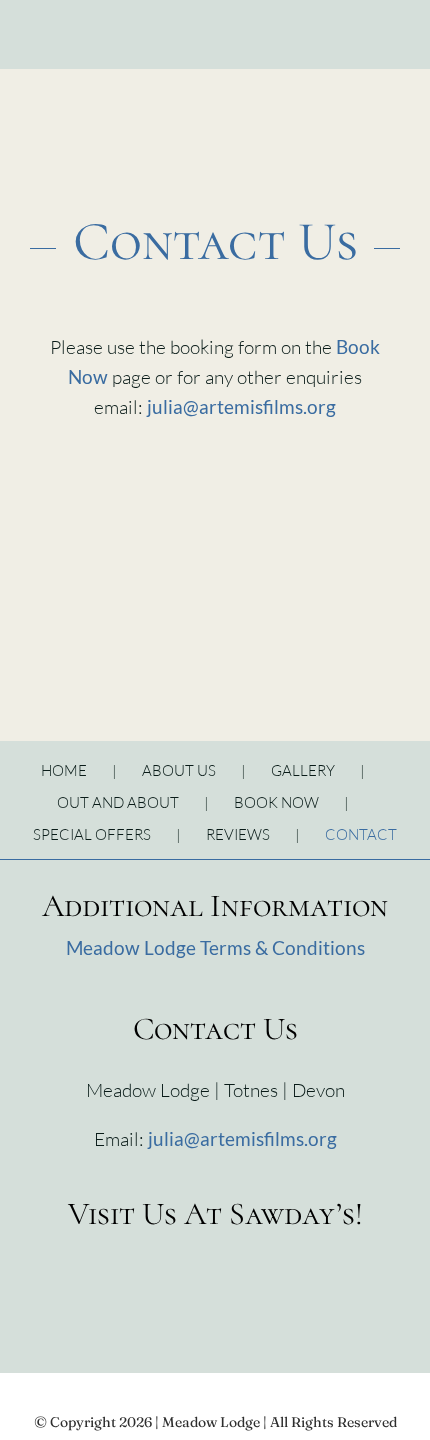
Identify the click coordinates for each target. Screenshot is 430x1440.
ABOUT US (179, 770)
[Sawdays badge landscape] (215, 1251)
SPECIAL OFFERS (92, 834)
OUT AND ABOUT (118, 802)
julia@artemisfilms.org (241, 406)
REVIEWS (238, 834)
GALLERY (303, 770)
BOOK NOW (276, 802)
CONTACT (361, 834)
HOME (64, 770)
